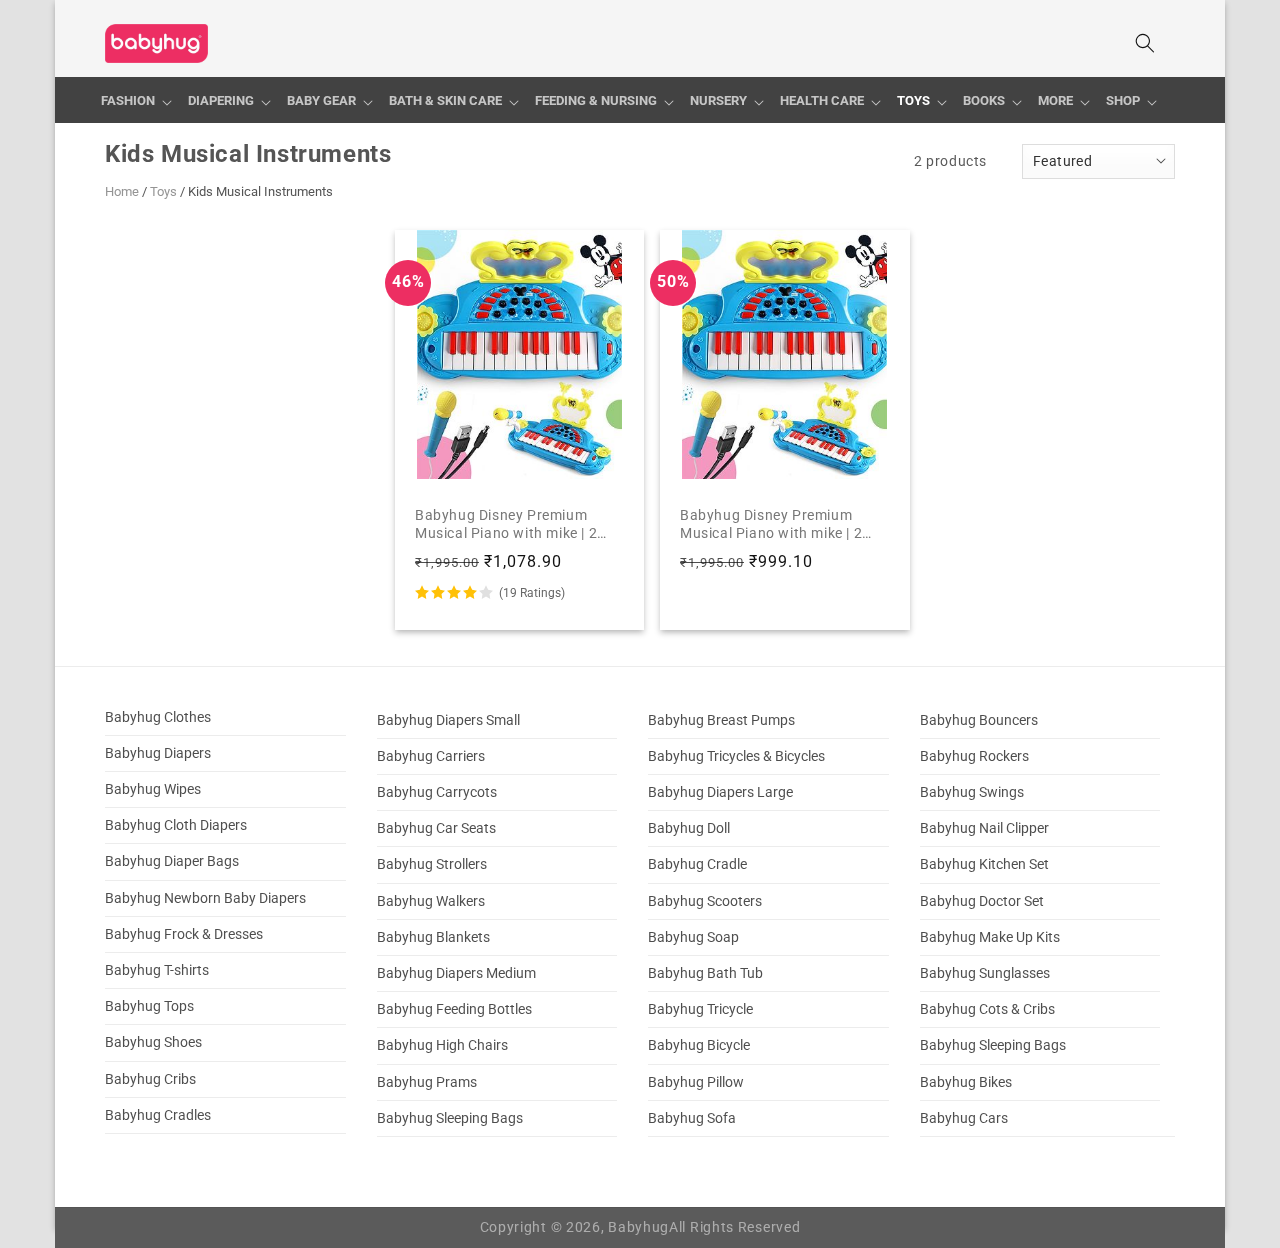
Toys (163, 191)
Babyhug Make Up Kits (990, 937)
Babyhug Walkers (431, 901)
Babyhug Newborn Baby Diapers (205, 898)
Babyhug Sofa (692, 1118)
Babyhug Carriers (431, 756)
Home (122, 191)
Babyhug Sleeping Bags (450, 1118)
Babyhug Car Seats (436, 828)
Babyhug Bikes (966, 1082)
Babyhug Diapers (158, 753)
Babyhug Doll (689, 828)
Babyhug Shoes (153, 1043)
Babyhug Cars (964, 1118)
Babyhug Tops (149, 1006)
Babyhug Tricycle (700, 1009)
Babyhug (638, 1227)
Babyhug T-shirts (157, 970)
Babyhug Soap (693, 937)
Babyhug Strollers (432, 865)
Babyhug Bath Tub (705, 973)
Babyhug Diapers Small (448, 720)
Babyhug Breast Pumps (721, 720)
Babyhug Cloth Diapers (176, 825)
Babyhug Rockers (974, 756)
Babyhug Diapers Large (720, 792)
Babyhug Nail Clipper (984, 828)
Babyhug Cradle (697, 865)
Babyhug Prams (427, 1082)
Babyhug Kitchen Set (984, 865)
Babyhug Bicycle (699, 1046)
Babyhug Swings (972, 792)
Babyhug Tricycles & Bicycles (736, 756)
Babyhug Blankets (433, 937)
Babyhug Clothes (158, 717)
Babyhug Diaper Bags (172, 862)
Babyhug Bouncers (979, 720)
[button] (136, 101)
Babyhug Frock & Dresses (184, 934)
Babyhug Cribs (150, 1079)
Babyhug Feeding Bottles (454, 1009)
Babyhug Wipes (153, 789)
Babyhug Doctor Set (982, 901)
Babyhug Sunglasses (985, 973)
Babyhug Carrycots (437, 792)
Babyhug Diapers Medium (456, 973)
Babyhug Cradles (158, 1115)
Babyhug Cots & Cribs (987, 1009)
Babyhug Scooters (705, 901)
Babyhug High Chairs (442, 1046)
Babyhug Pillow (696, 1082)
